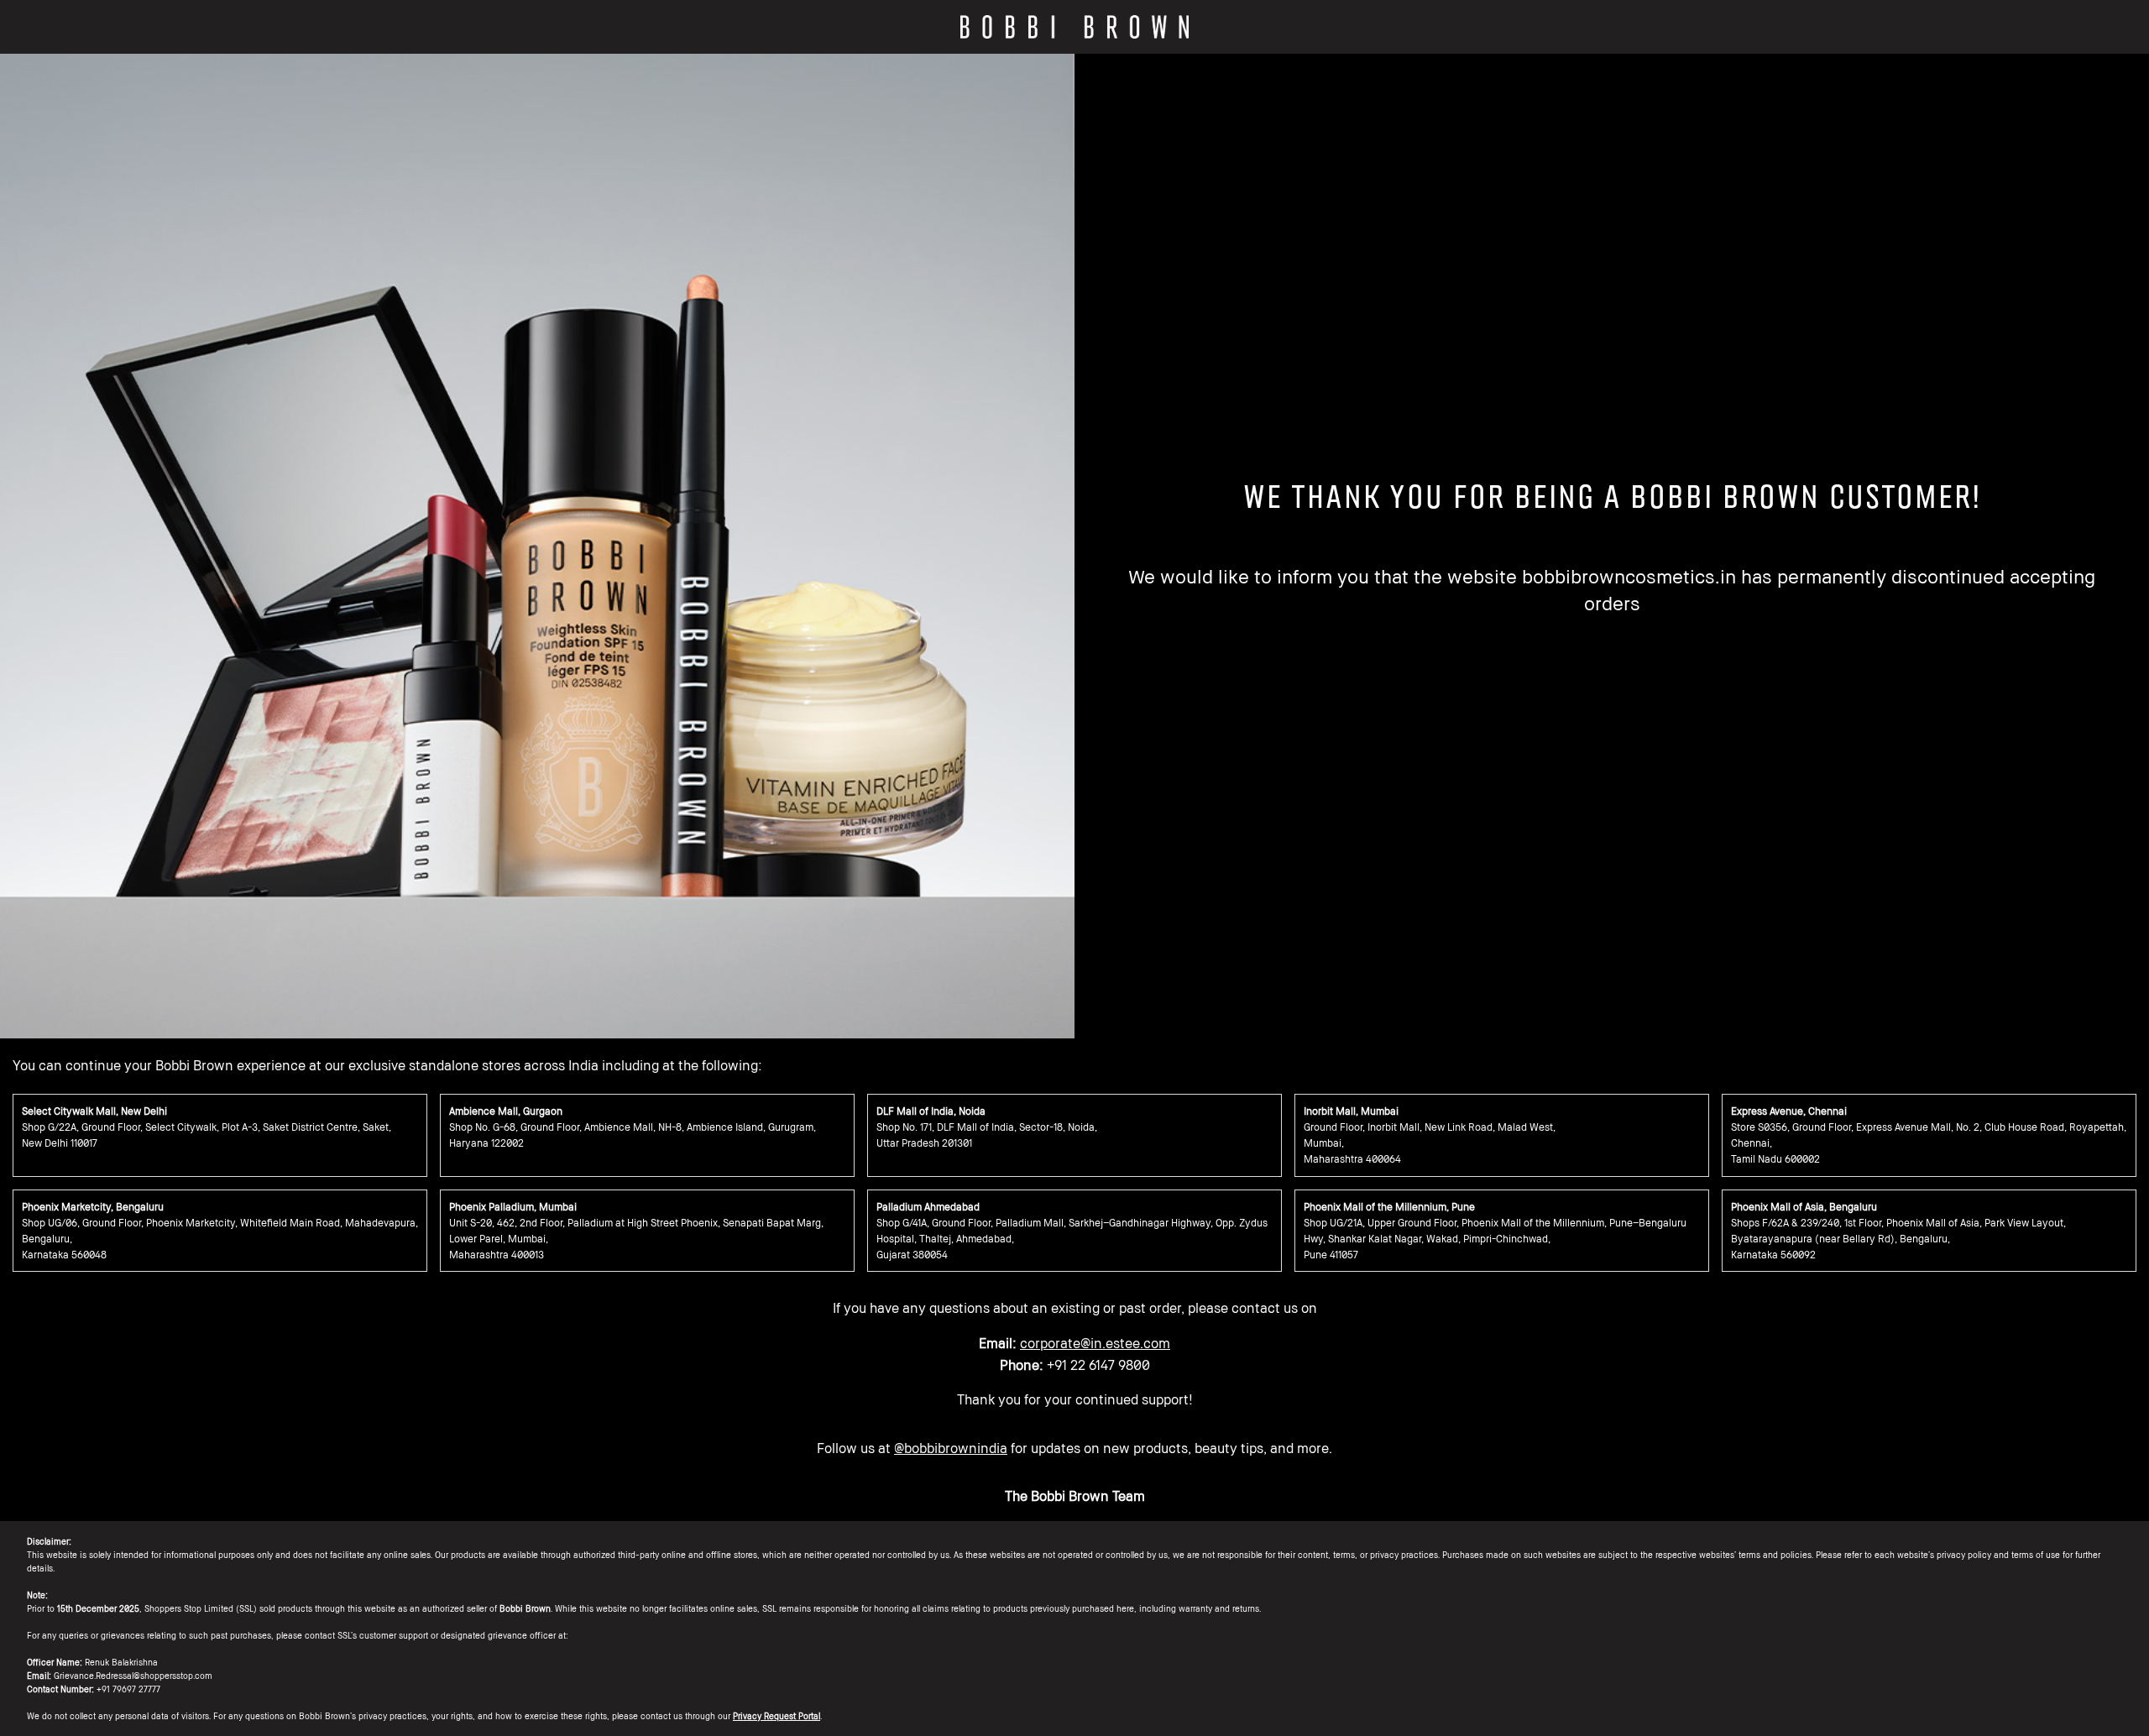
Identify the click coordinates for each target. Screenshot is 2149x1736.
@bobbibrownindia (951, 1448)
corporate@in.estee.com (1095, 1343)
